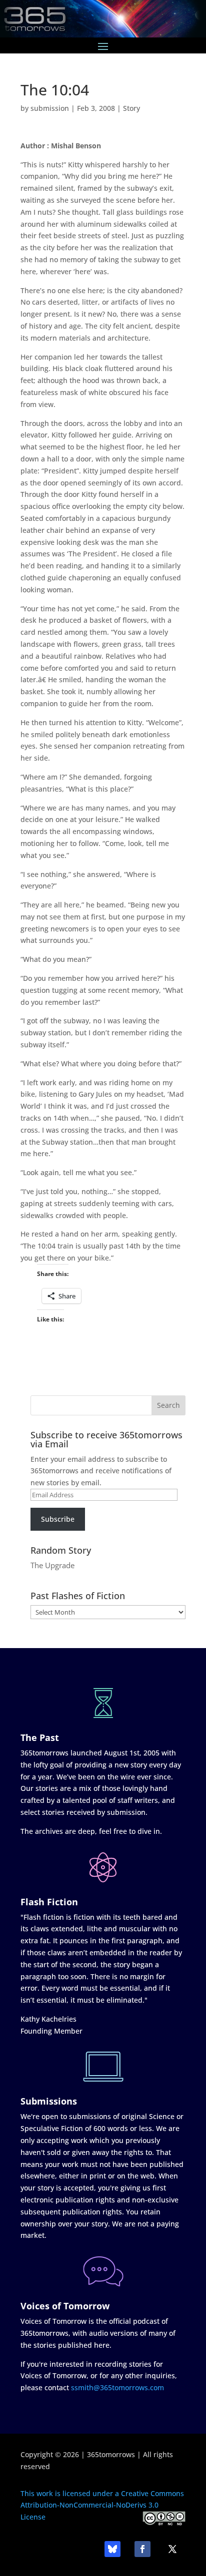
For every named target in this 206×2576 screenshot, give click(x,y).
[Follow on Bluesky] (112, 2549)
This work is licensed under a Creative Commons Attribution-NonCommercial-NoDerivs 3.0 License (102, 2505)
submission (50, 108)
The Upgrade (52, 1565)
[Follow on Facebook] (142, 2549)
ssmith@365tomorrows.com (117, 2387)
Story (131, 108)
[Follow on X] (172, 2549)
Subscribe (58, 1519)
